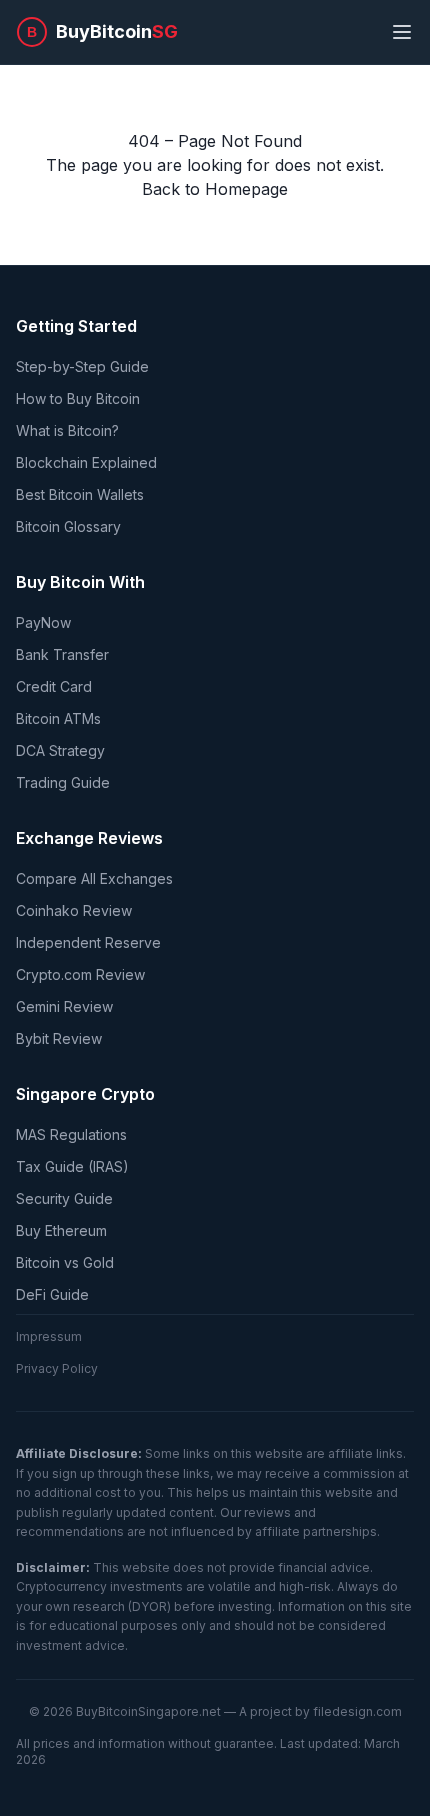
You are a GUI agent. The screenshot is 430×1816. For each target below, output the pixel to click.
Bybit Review (59, 1038)
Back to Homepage (215, 189)
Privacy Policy (57, 1368)
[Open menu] (402, 32)
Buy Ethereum (61, 1230)
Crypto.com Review (80, 974)
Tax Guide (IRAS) (72, 1166)
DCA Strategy (60, 750)
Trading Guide (63, 782)
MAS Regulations (71, 1134)
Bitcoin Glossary (68, 526)
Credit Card (54, 686)
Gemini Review (64, 1006)
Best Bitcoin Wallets (80, 494)
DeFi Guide (52, 1294)
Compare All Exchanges (94, 878)
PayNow (43, 622)
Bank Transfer (62, 654)
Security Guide (64, 1198)
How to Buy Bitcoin (78, 398)
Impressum (49, 1336)
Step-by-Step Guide (82, 366)
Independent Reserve (88, 942)
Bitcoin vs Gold (65, 1262)
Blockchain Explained (86, 462)
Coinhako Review (74, 910)
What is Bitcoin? (67, 430)
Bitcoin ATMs (58, 718)
